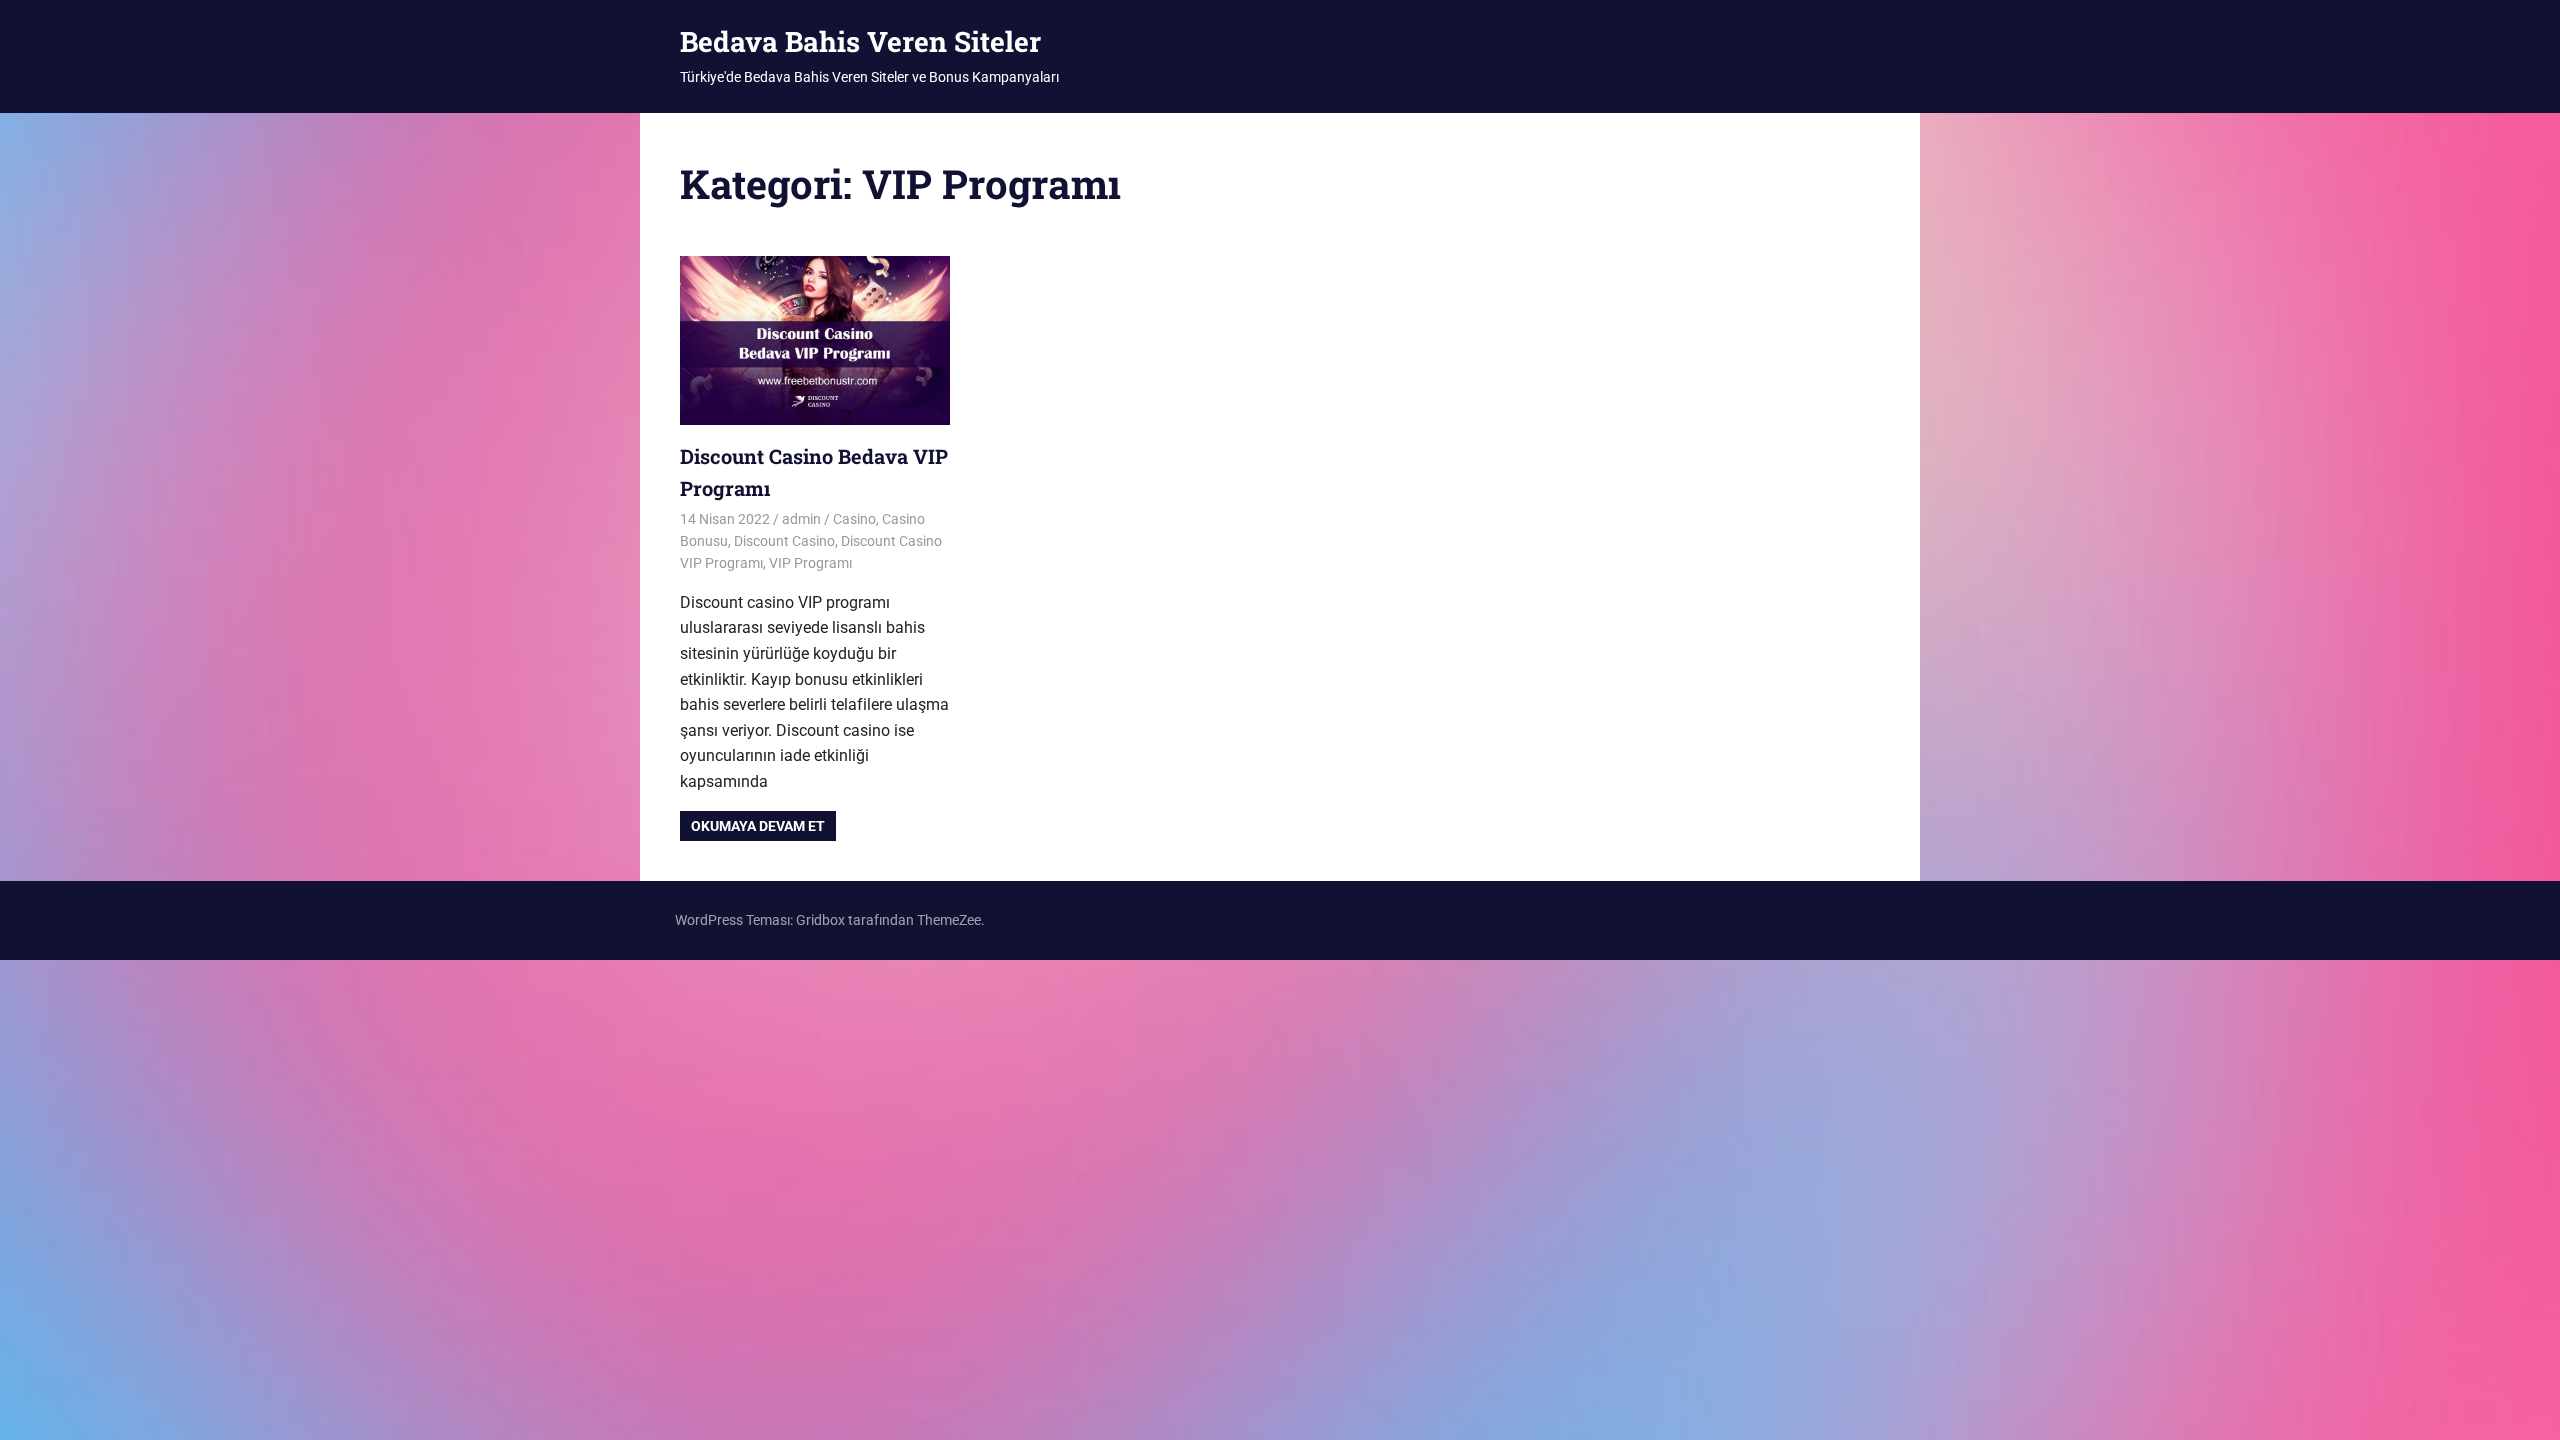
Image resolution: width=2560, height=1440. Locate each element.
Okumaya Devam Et (758, 826)
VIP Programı (810, 563)
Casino (854, 519)
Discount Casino (784, 541)
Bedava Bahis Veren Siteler (860, 41)
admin (801, 519)
